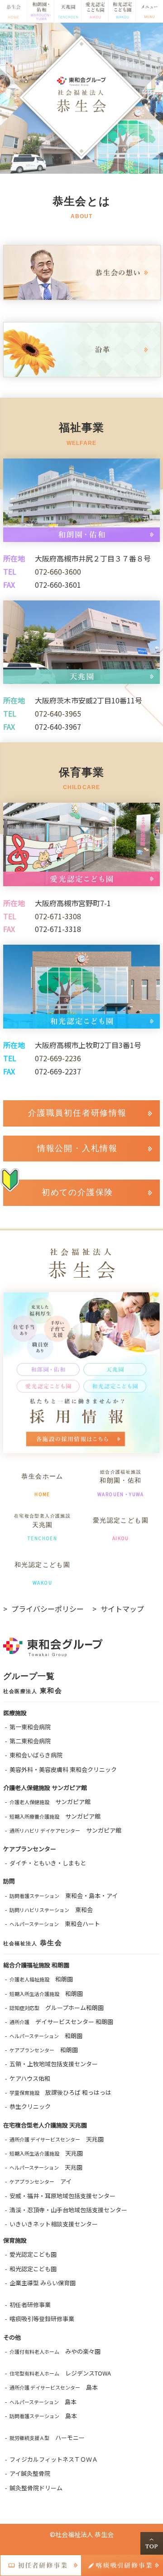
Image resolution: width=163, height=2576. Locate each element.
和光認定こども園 (33, 2269)
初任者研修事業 (30, 2305)
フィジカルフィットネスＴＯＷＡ (54, 2459)
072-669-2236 (58, 1058)
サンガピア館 (50, 1802)
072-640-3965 (58, 713)
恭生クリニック (30, 2106)
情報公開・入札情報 (77, 1148)
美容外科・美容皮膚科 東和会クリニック (63, 1769)
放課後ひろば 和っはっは (60, 2092)
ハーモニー (47, 2437)
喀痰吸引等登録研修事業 (42, 2319)
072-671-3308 (58, 916)
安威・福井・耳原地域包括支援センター (62, 2196)
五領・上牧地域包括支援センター (54, 2064)
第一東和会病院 (30, 1727)
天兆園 (57, 2139)
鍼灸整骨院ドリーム (36, 2488)
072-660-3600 (58, 571)
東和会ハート (55, 1924)
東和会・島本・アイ (64, 1895)
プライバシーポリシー (48, 1609)
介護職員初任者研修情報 (77, 1113)
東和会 (51, 1910)
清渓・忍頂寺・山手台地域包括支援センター (68, 2210)
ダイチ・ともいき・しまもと (48, 1863)
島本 (54, 2387)
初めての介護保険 (77, 1192)
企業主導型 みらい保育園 (43, 2283)
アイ (41, 2181)
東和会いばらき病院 (36, 1755)
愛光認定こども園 (33, 2254)
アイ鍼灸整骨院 (30, 2473)
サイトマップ (122, 1609)
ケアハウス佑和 (30, 2078)
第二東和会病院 (30, 1741)
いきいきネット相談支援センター (54, 2224)
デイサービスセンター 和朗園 (61, 2022)
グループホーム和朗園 (57, 2008)
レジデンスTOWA (60, 2373)
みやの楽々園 (55, 2351)
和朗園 (41, 1979)
